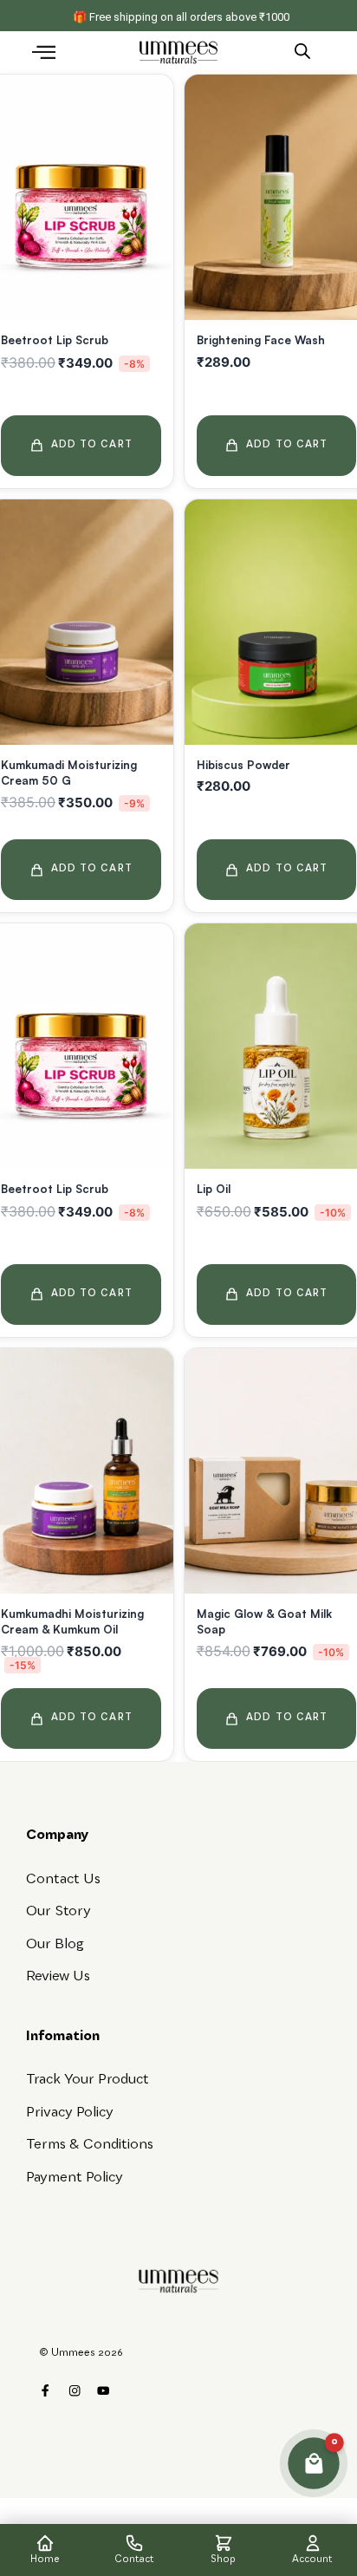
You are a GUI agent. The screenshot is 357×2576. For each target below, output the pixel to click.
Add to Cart (92, 445)
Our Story (58, 1912)
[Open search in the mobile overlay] (302, 50)
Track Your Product (88, 2080)
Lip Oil (214, 1189)
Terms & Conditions (90, 2145)
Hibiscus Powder (243, 765)
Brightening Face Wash (261, 340)
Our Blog (55, 1945)
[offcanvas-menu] (44, 54)
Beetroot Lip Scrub (55, 340)
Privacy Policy (70, 2113)
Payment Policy (75, 2178)
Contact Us (63, 1880)
